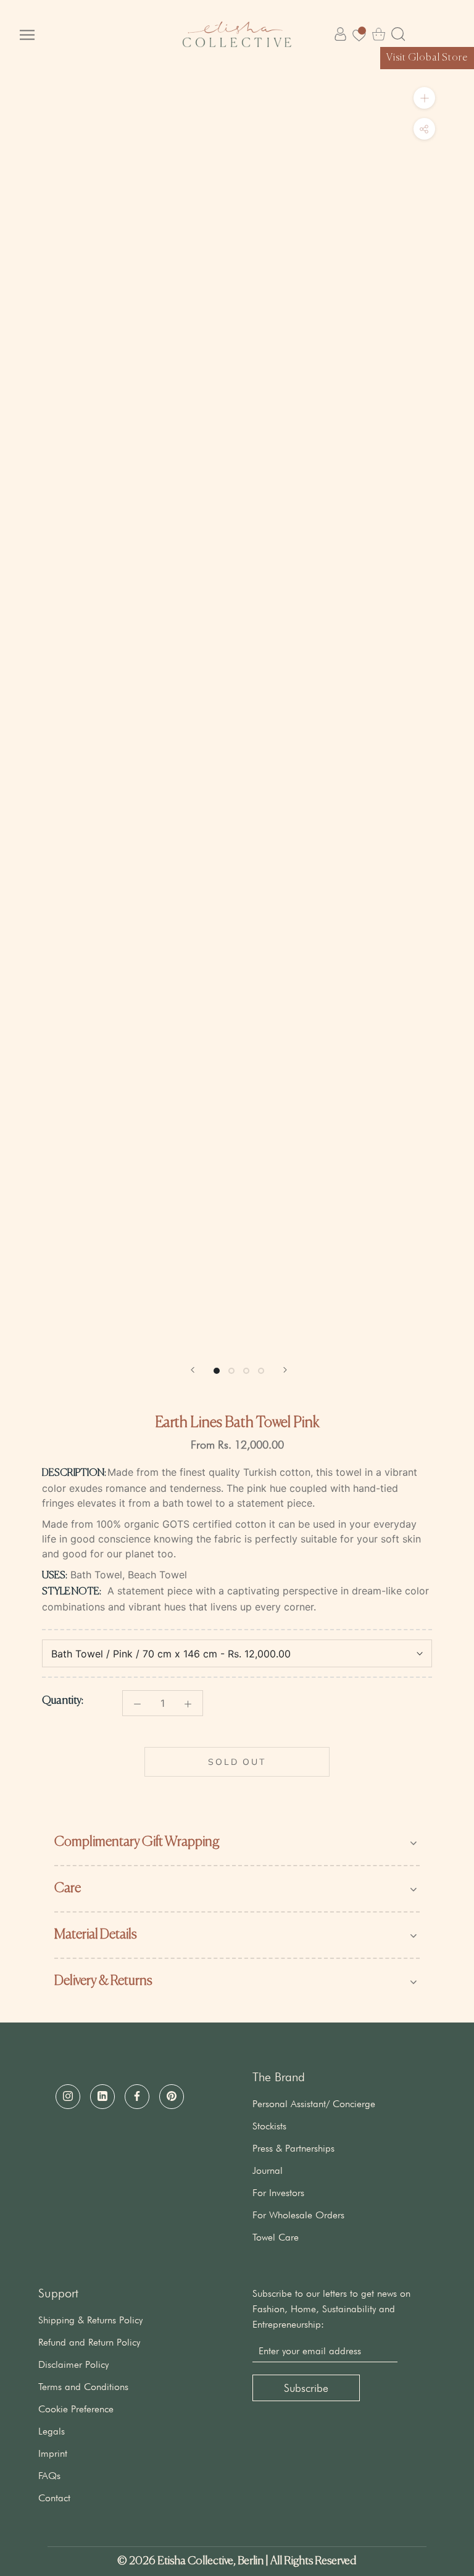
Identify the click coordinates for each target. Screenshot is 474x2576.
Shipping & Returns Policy (90, 2320)
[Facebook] (137, 2097)
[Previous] (193, 1370)
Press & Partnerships (293, 2148)
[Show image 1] (217, 1371)
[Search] (398, 34)
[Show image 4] (261, 1371)
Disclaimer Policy (73, 2364)
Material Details (96, 1935)
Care (68, 1888)
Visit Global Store (427, 58)
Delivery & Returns (103, 1981)
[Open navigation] (27, 34)
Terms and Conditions (83, 2387)
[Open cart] (379, 34)
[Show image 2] (231, 1371)
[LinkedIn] (102, 2097)
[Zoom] (424, 98)
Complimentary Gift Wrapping (137, 1842)
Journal (268, 2170)
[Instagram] (68, 2097)
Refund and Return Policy (89, 2342)
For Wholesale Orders (298, 2215)
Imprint (53, 2453)
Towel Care (276, 2237)
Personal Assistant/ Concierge (314, 2104)
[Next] (285, 1370)
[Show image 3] (246, 1371)
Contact (54, 2498)
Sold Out (237, 1762)
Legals (52, 2431)
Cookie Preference (76, 2409)
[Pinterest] (172, 2097)
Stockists (269, 2126)
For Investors (278, 2193)
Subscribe (306, 2388)
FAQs (49, 2476)
